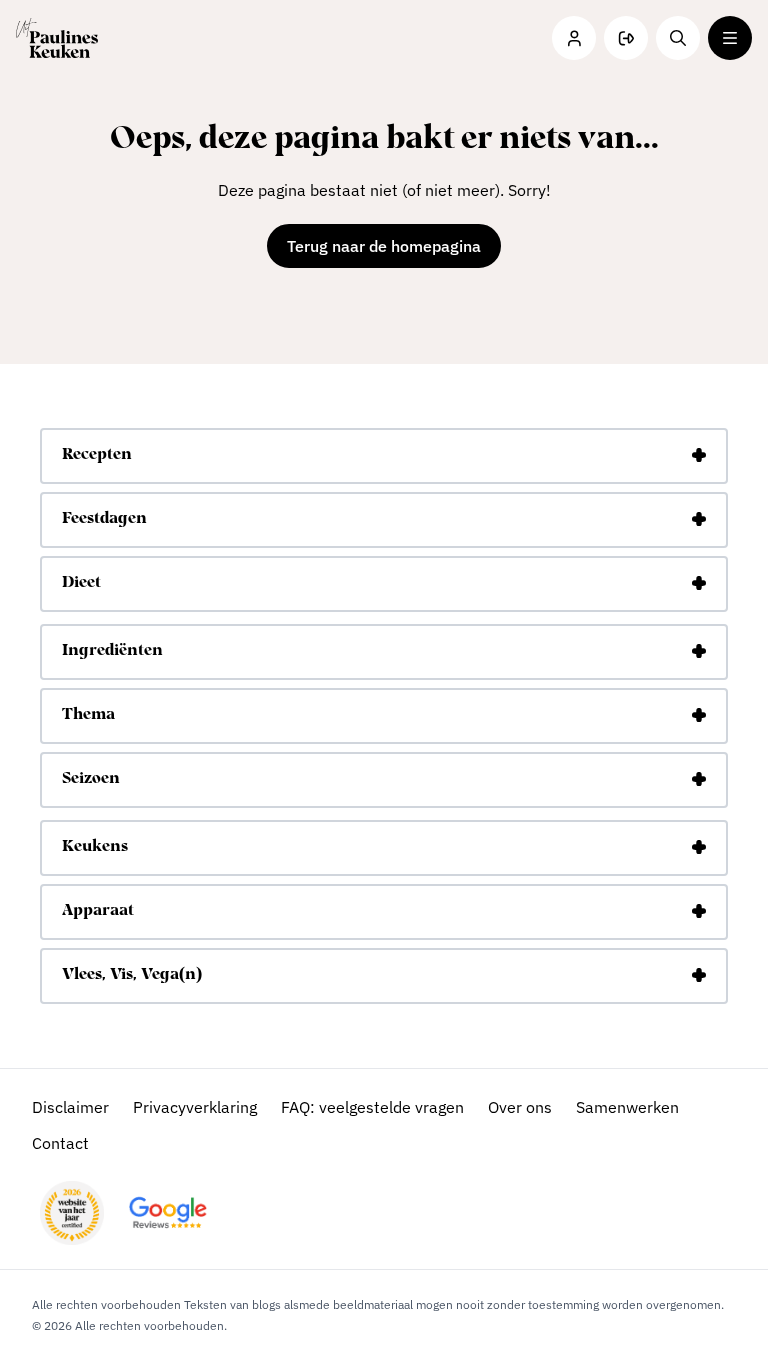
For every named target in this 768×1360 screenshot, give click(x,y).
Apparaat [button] (98, 911)
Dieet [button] (81, 583)
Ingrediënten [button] (112, 651)
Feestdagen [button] (104, 519)
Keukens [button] (95, 847)
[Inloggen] (574, 38)
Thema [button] (88, 715)
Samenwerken (627, 1107)
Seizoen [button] (91, 779)
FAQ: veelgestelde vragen (372, 1107)
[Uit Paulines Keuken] (57, 38)
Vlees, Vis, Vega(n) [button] (132, 975)
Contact (60, 1143)
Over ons (520, 1107)
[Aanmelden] (626, 38)
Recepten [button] (97, 455)
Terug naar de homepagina (384, 246)
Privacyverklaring (195, 1107)
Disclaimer (70, 1107)
